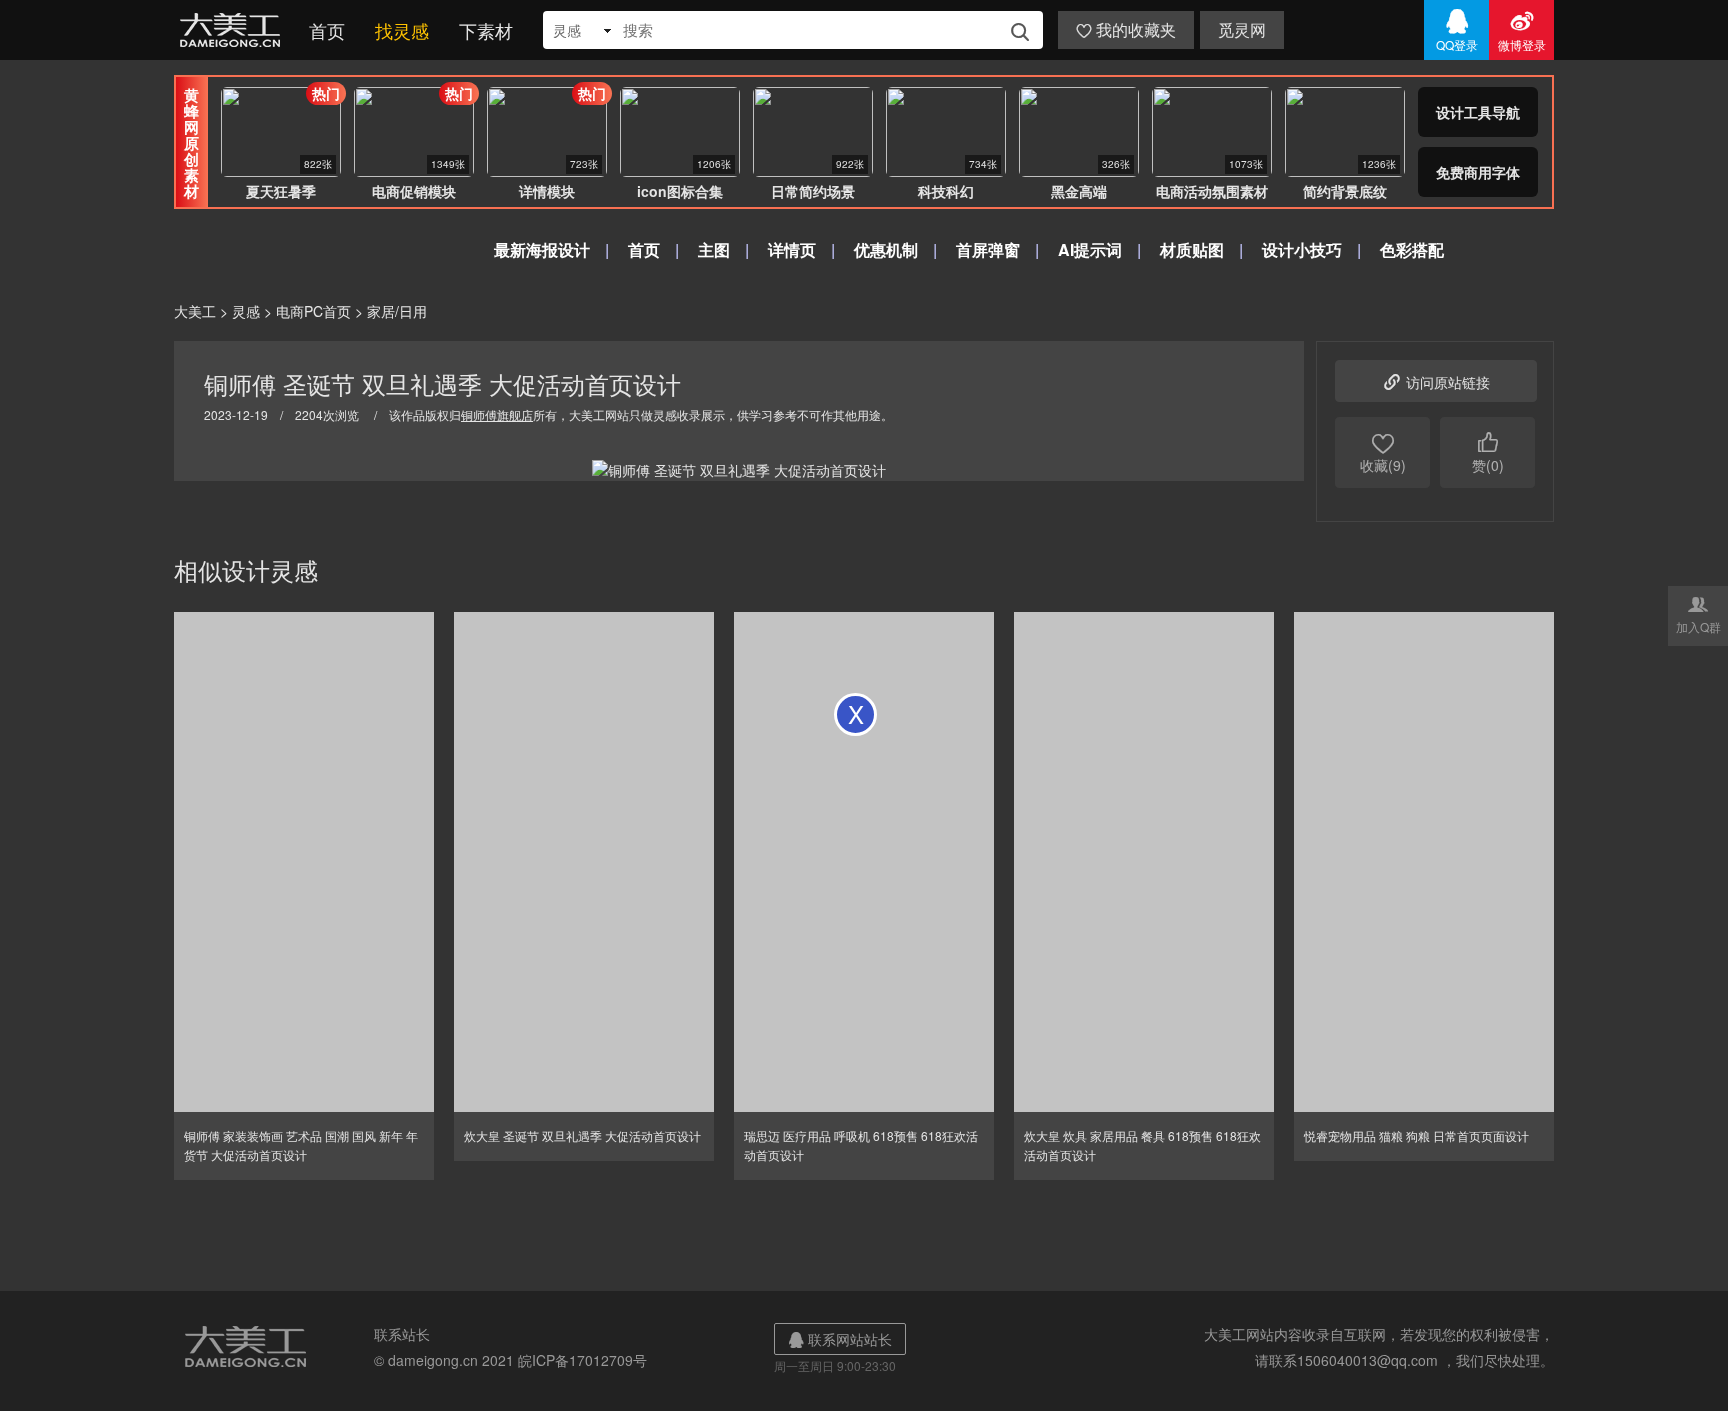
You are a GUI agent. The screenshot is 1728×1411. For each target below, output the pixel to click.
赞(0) (1488, 452)
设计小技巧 (1302, 249)
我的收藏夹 (1126, 29)
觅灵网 (1242, 29)
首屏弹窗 (988, 249)
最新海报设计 (542, 249)
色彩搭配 (1412, 249)
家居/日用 (397, 311)
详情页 (792, 249)
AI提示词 (1090, 249)
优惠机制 (886, 249)
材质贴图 (1192, 249)
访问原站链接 (1436, 381)
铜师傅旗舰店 (497, 414)
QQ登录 (1457, 30)
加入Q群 (1698, 614)
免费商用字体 (1478, 172)
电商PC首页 (313, 311)
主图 (714, 249)
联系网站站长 (840, 1339)
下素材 (486, 30)
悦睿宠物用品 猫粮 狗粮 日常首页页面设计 (1416, 1135)
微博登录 (1522, 30)
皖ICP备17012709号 (582, 1360)
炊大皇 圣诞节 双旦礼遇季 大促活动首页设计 (582, 1135)
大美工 (234, 30)
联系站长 (402, 1334)
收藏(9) (1383, 452)
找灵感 (402, 30)
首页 (327, 30)
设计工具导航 (1478, 112)
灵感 (246, 311)
